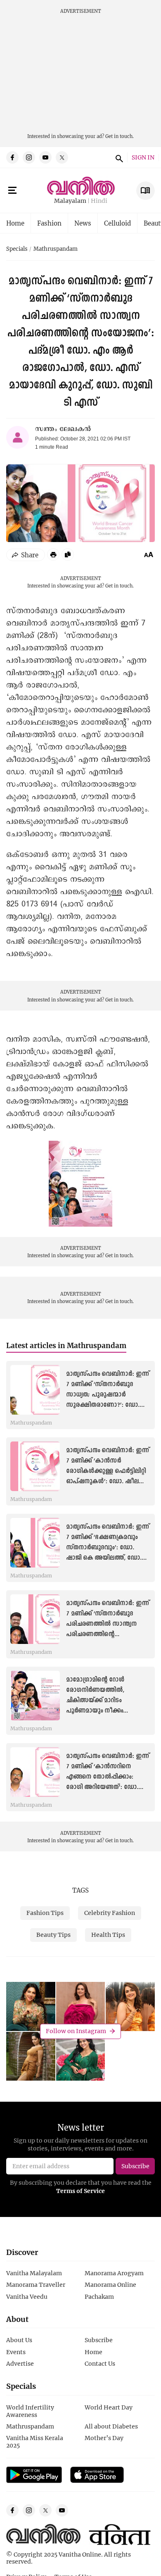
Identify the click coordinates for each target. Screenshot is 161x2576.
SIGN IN (143, 158)
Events (16, 2352)
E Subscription (146, 191)
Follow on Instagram (76, 2031)
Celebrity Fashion (110, 1913)
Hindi (99, 201)
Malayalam (70, 201)
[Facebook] (12, 157)
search (118, 157)
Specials (17, 249)
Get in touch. (120, 136)
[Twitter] (62, 157)
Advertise (20, 2363)
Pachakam (99, 2297)
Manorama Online (110, 2285)
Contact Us (100, 2363)
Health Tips (108, 1935)
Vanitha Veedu (27, 2297)
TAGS (80, 1890)
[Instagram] (29, 157)
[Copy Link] (68, 554)
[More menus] (12, 190)
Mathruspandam (56, 249)
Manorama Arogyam (114, 2273)
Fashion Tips (45, 1913)
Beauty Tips (53, 1935)
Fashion (49, 223)
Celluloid (117, 223)
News (83, 223)
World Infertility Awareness (30, 2411)
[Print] (53, 554)
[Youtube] (45, 157)
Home (15, 223)
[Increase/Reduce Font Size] (149, 554)
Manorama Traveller (36, 2285)
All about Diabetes (111, 2426)
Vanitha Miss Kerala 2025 (35, 2442)
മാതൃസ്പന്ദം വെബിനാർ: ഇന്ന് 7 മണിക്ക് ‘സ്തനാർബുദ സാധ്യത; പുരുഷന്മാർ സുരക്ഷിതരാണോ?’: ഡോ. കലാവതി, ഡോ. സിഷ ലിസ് (108, 1395)
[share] (26, 555)
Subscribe (99, 2340)
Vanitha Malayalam (34, 2273)
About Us (19, 2340)
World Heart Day (109, 2407)
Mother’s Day (104, 2438)
